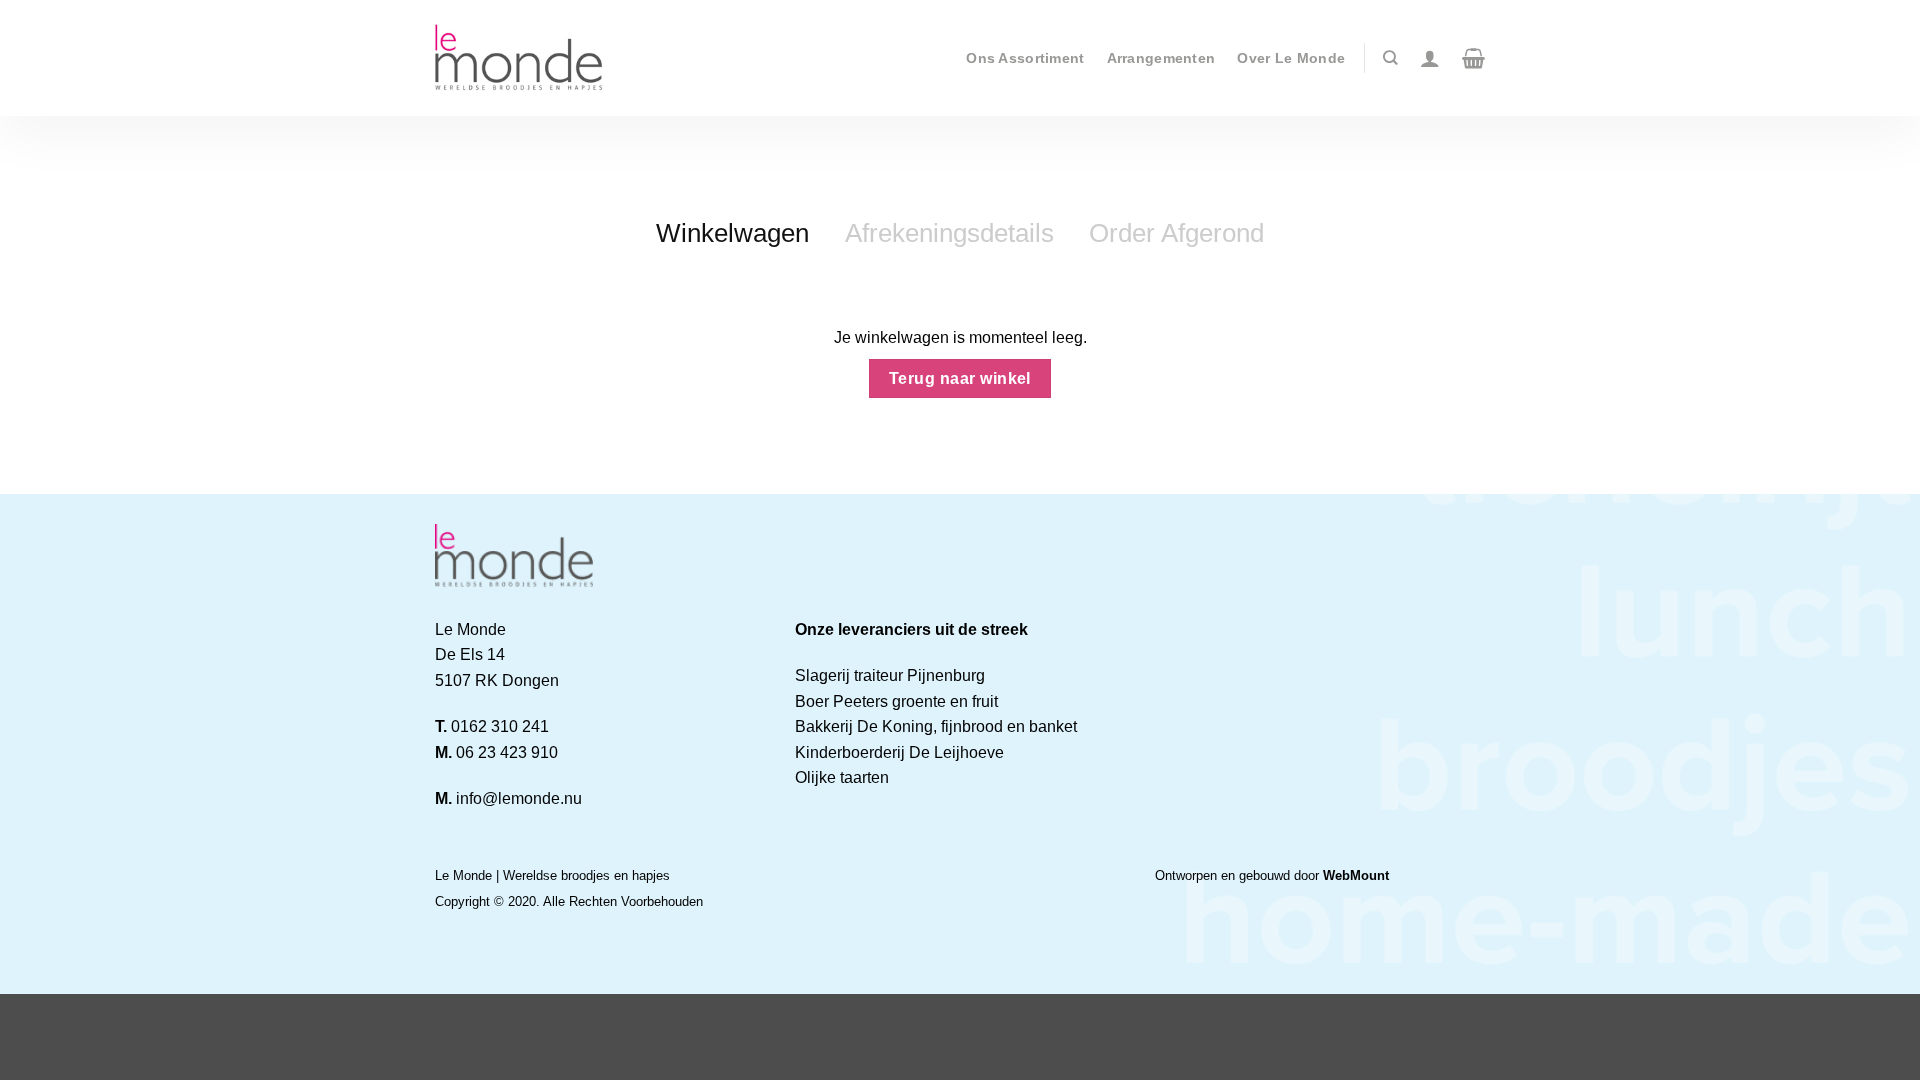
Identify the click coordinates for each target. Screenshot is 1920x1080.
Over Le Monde (1291, 58)
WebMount (1356, 875)
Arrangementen (1161, 58)
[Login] (1430, 58)
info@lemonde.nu (519, 798)
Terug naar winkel (960, 378)
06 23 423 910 (507, 752)
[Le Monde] (522, 58)
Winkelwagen (732, 233)
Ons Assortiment (1025, 58)
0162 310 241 (500, 726)
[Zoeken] (1390, 57)
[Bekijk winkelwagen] (1473, 58)
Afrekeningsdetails (949, 233)
